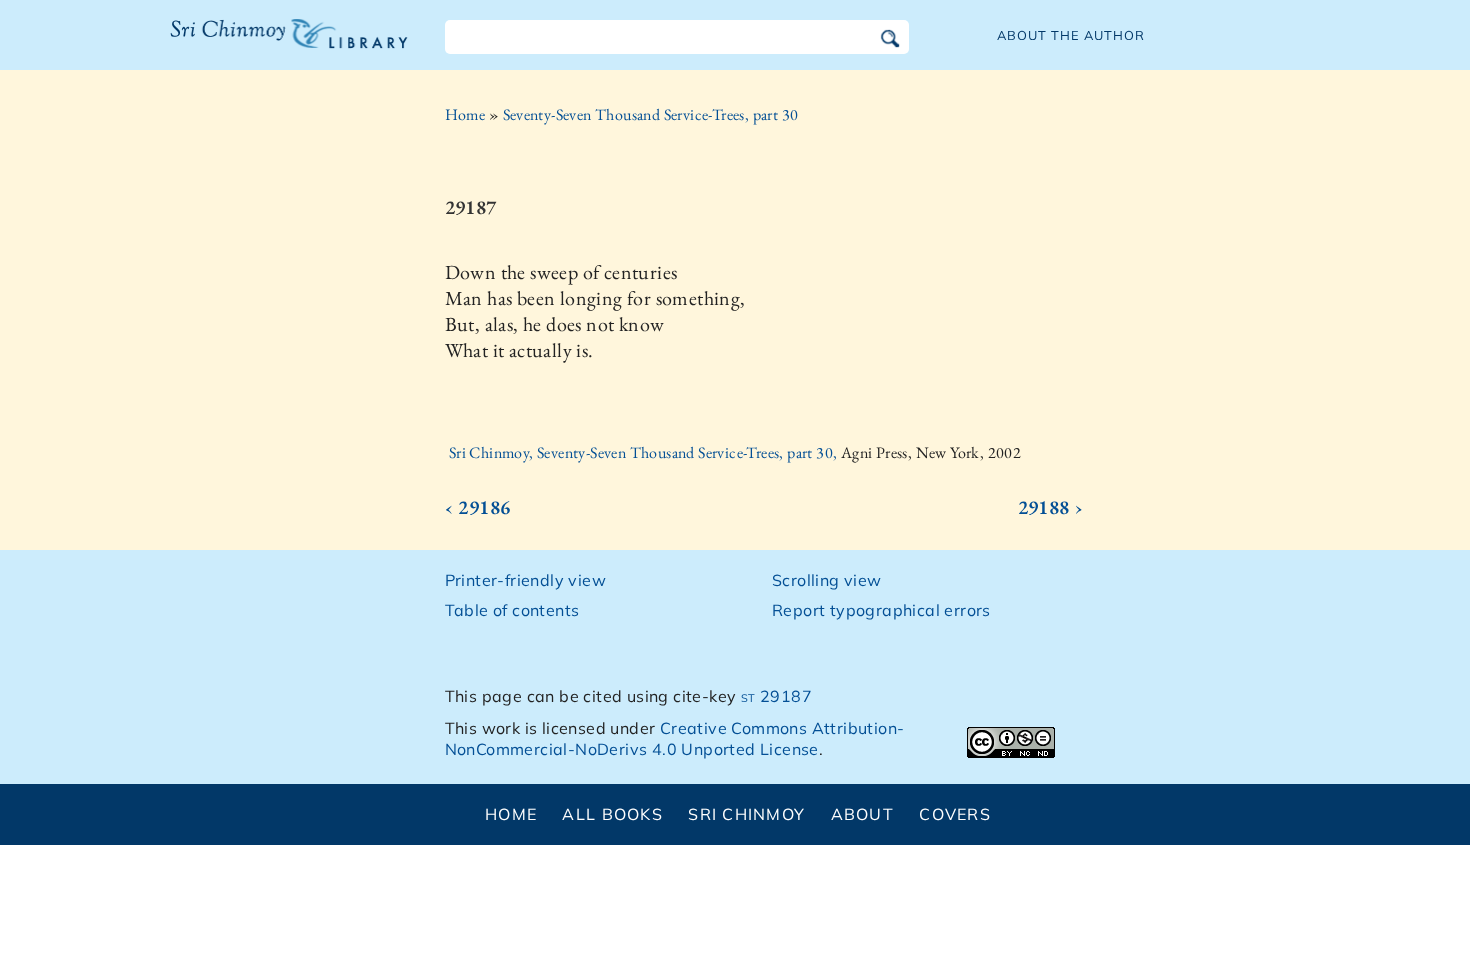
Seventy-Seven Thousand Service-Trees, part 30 (651, 114)
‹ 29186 (478, 507)
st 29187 (776, 696)
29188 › (1050, 507)
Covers (955, 814)
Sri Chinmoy (746, 814)
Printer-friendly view (525, 580)
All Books (612, 814)
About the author (1071, 35)
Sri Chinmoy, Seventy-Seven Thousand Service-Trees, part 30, (645, 452)
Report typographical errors (881, 610)
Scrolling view (827, 580)
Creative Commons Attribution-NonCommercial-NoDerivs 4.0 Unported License (675, 738)
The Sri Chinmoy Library (248, 46)
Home (465, 114)
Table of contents (512, 610)
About (862, 814)
